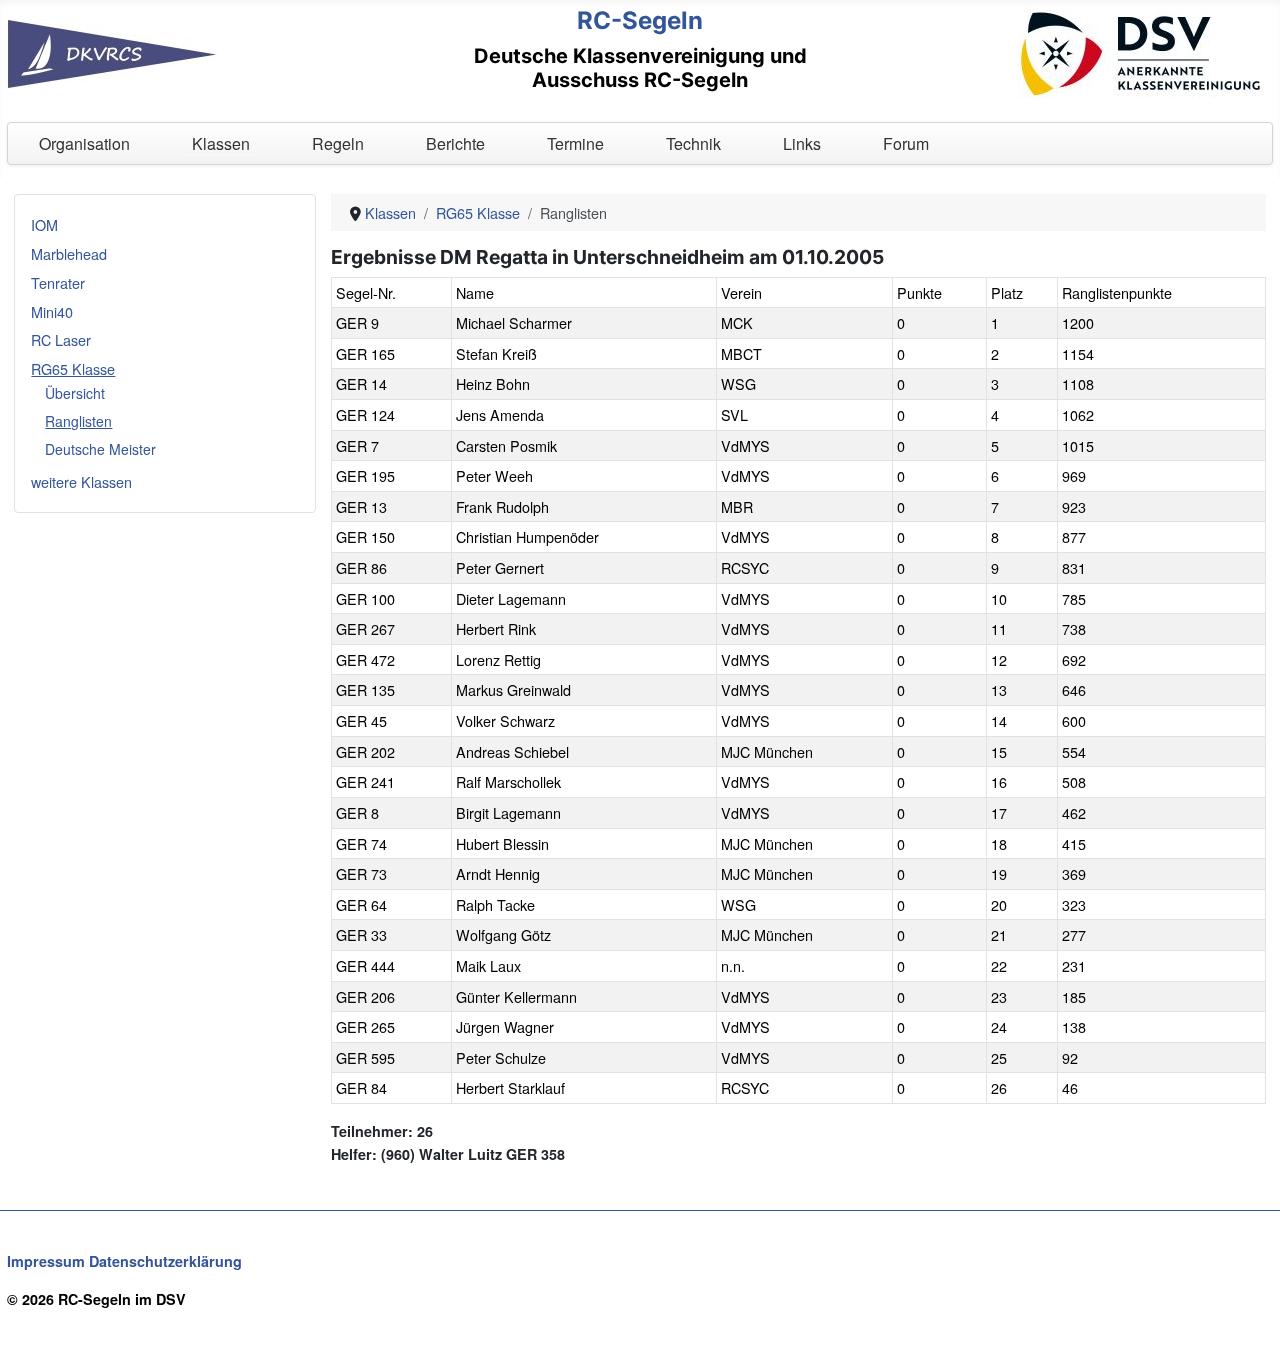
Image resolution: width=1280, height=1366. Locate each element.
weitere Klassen (81, 481)
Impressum (46, 1261)
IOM (44, 224)
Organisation (84, 143)
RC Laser (61, 339)
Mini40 (52, 311)
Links (802, 143)
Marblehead (69, 253)
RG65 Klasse (73, 368)
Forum (906, 143)
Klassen (221, 143)
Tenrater (58, 282)
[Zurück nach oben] (1247, 1331)
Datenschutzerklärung (165, 1261)
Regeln (338, 143)
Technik (693, 143)
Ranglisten (78, 421)
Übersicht (75, 393)
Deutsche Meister (100, 449)
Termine (575, 143)
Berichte (455, 143)
